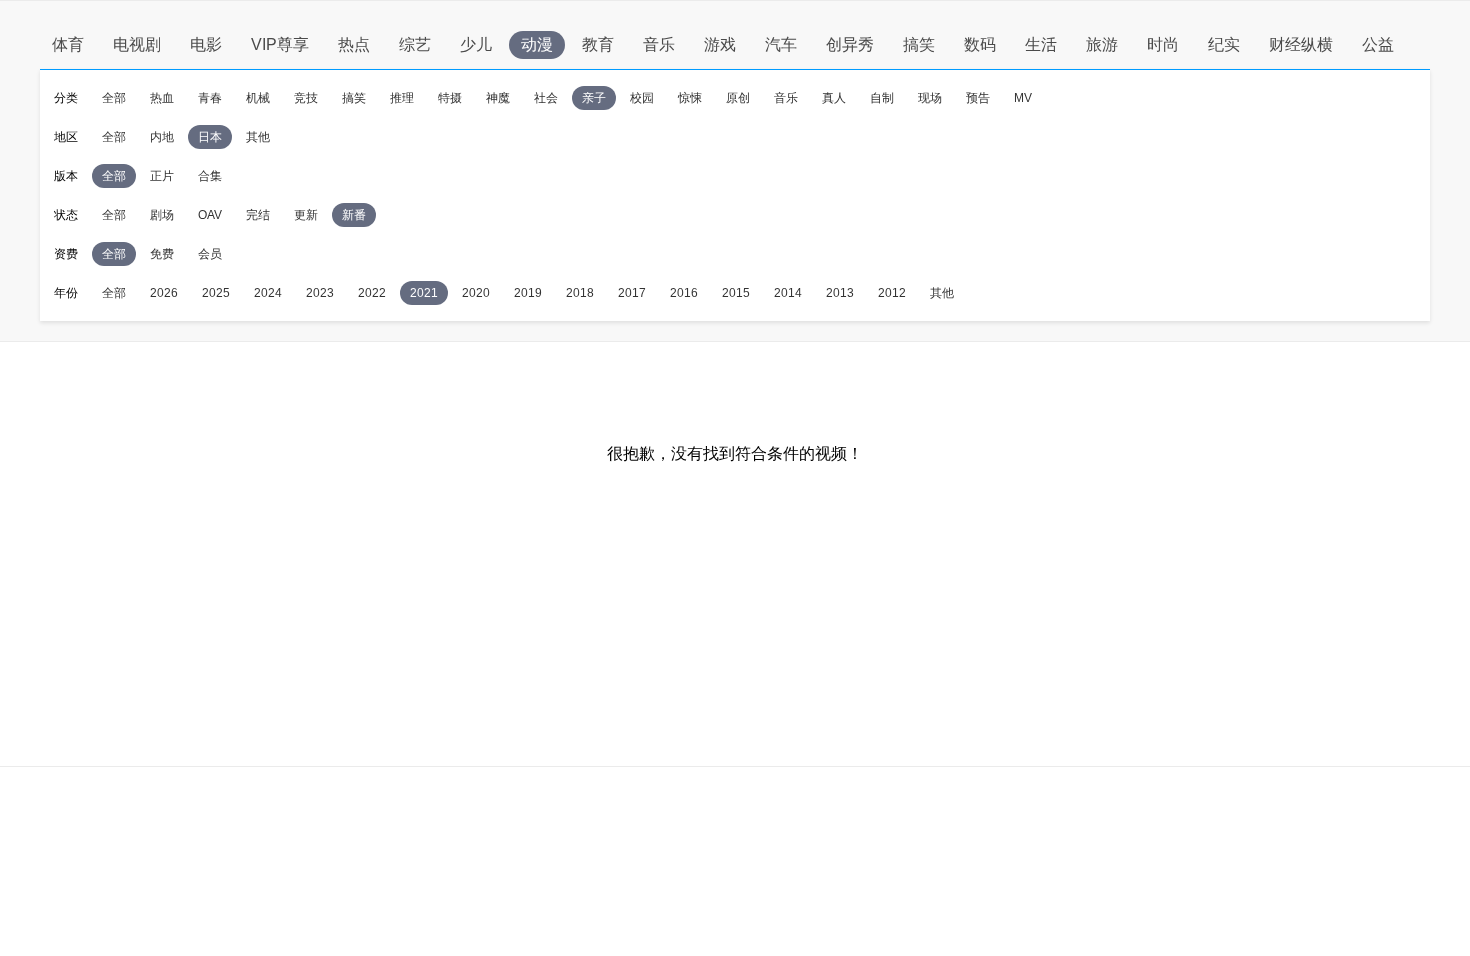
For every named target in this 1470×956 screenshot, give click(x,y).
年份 (66, 293)
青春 (210, 98)
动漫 (537, 44)
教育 (598, 44)
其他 (258, 137)
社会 (546, 98)
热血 (162, 98)
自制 (882, 98)
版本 (66, 176)
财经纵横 (1301, 44)
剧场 (162, 215)
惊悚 (690, 98)
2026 (164, 293)
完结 (258, 215)
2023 (320, 293)
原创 (738, 98)
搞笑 (919, 44)
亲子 (594, 98)
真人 (834, 98)
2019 (528, 293)
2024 (268, 293)
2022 (372, 293)
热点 (354, 44)
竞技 (306, 98)
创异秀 (850, 44)
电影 (206, 44)
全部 (114, 98)
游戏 (720, 44)
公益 (1378, 44)
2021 (424, 293)
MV (1023, 98)
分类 (66, 98)
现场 (930, 98)
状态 (66, 215)
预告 (978, 98)
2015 (736, 293)
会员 (210, 254)
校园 (642, 98)
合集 (210, 176)
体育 (68, 44)
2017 (632, 293)
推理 (402, 98)
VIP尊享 (280, 44)
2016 (684, 293)
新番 (354, 215)
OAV (210, 215)
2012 (892, 293)
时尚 (1163, 44)
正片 (162, 176)
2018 (580, 293)
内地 (162, 137)
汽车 (781, 44)
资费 (66, 254)
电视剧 (137, 44)
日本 (210, 137)
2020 (476, 293)
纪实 (1224, 44)
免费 (162, 254)
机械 (258, 98)
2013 (840, 293)
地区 (66, 137)
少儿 (476, 44)
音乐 (659, 44)
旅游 (1102, 44)
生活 (1041, 44)
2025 (216, 293)
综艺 (415, 44)
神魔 (498, 98)
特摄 (450, 98)
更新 (306, 215)
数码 (980, 44)
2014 (788, 293)
